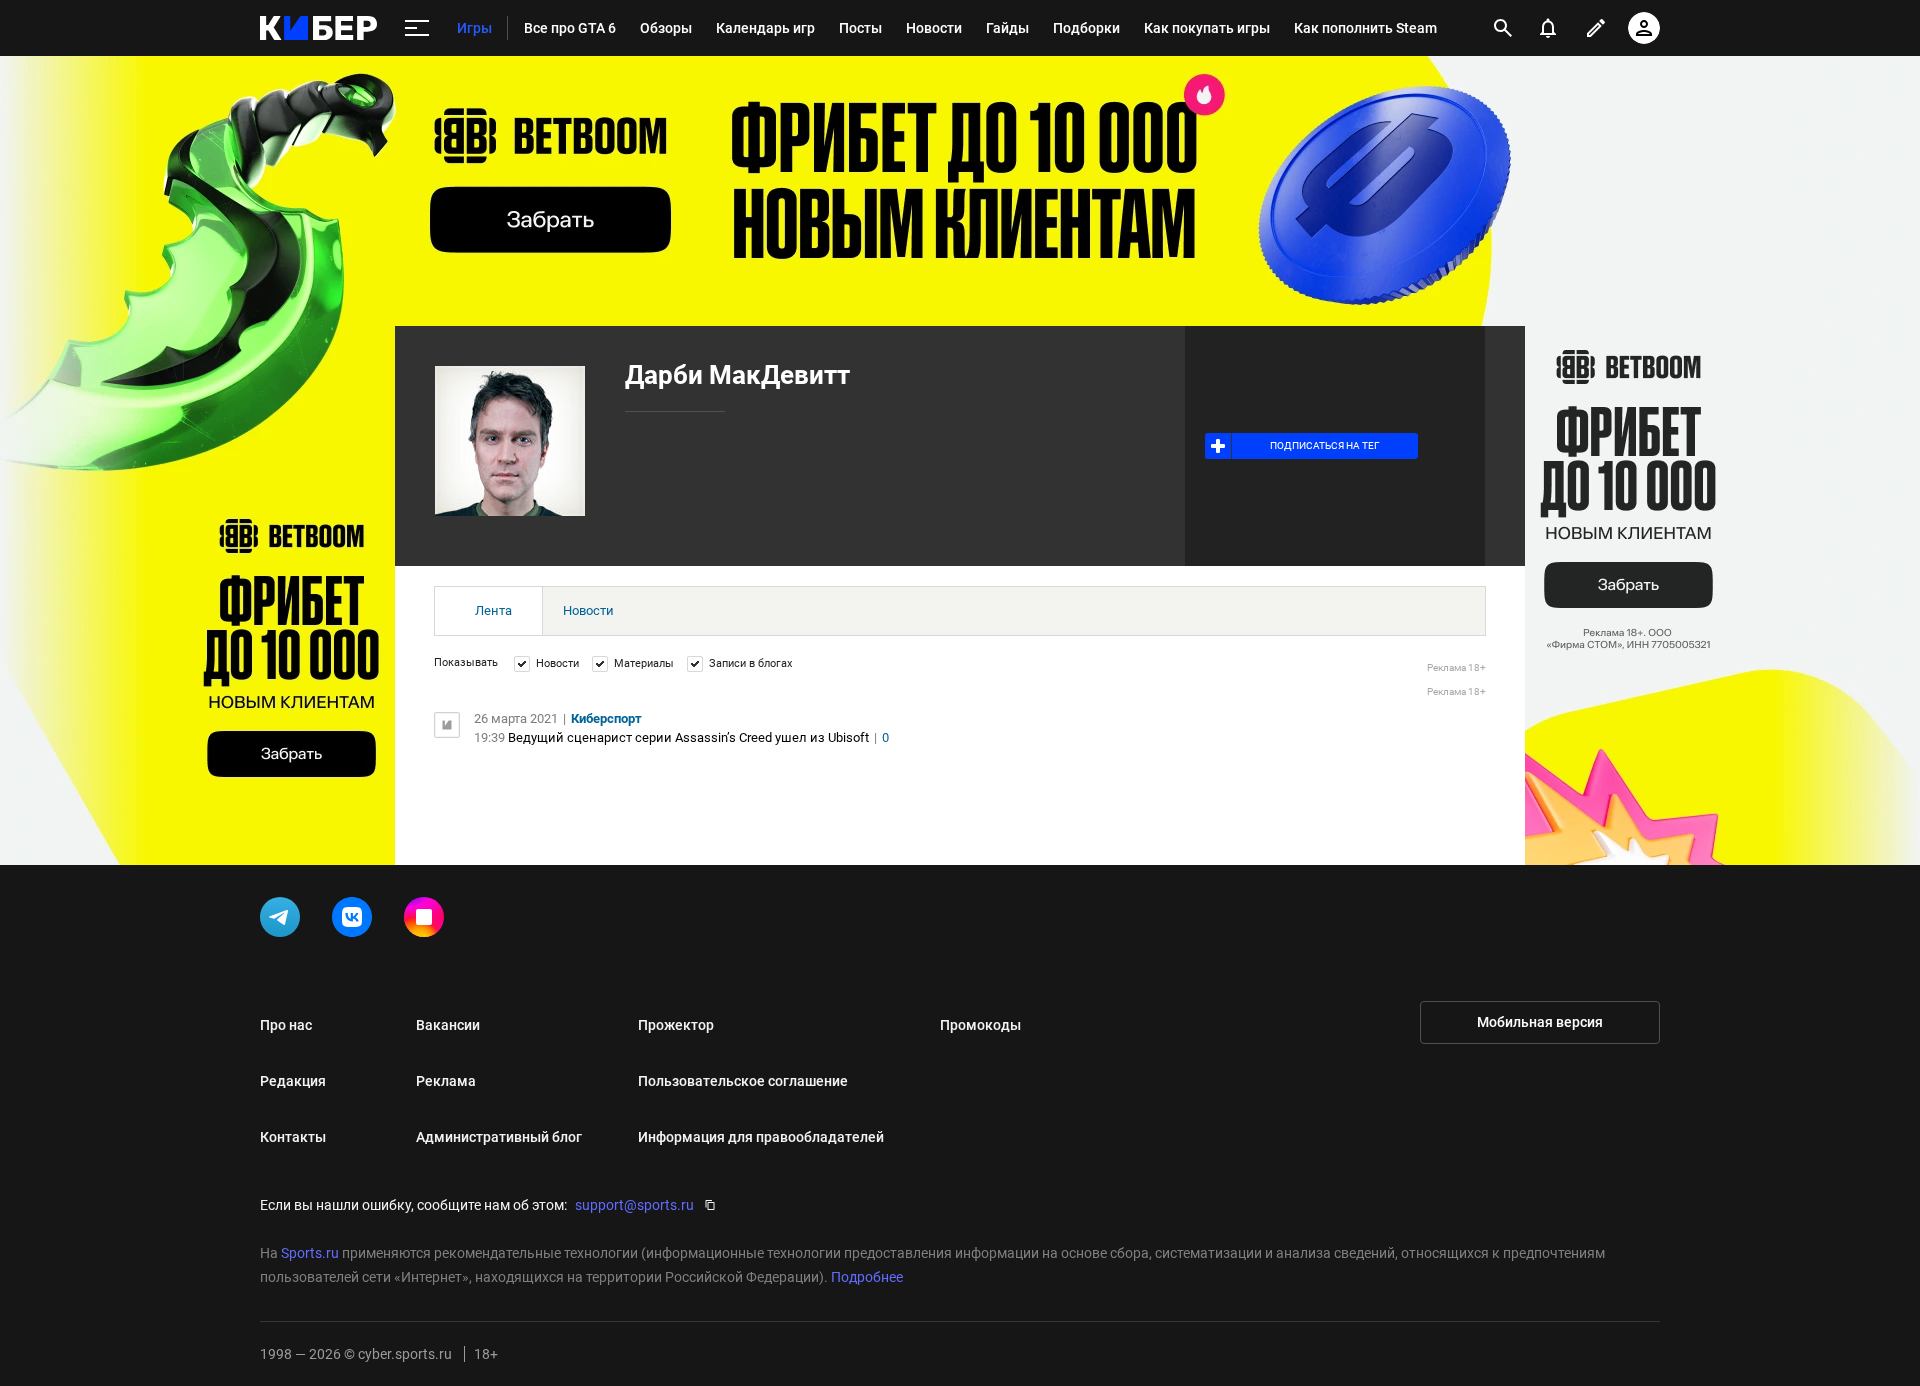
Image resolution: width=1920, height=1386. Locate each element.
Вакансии (448, 1025)
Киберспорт (606, 718)
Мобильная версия (1540, 1022)
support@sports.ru (634, 1205)
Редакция (293, 1081)
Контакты (293, 1137)
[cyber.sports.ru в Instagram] (428, 921)
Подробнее (867, 1277)
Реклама (446, 1081)
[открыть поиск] (1503, 28)
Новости (588, 610)
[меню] (417, 28)
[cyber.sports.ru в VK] (356, 921)
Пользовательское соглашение (743, 1081)
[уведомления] (1548, 28)
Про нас (286, 1025)
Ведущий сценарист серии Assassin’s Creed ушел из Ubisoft (688, 737)
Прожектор (676, 1025)
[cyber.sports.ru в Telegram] (284, 921)
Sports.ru (310, 1253)
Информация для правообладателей (761, 1137)
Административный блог (499, 1137)
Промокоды (980, 1025)
